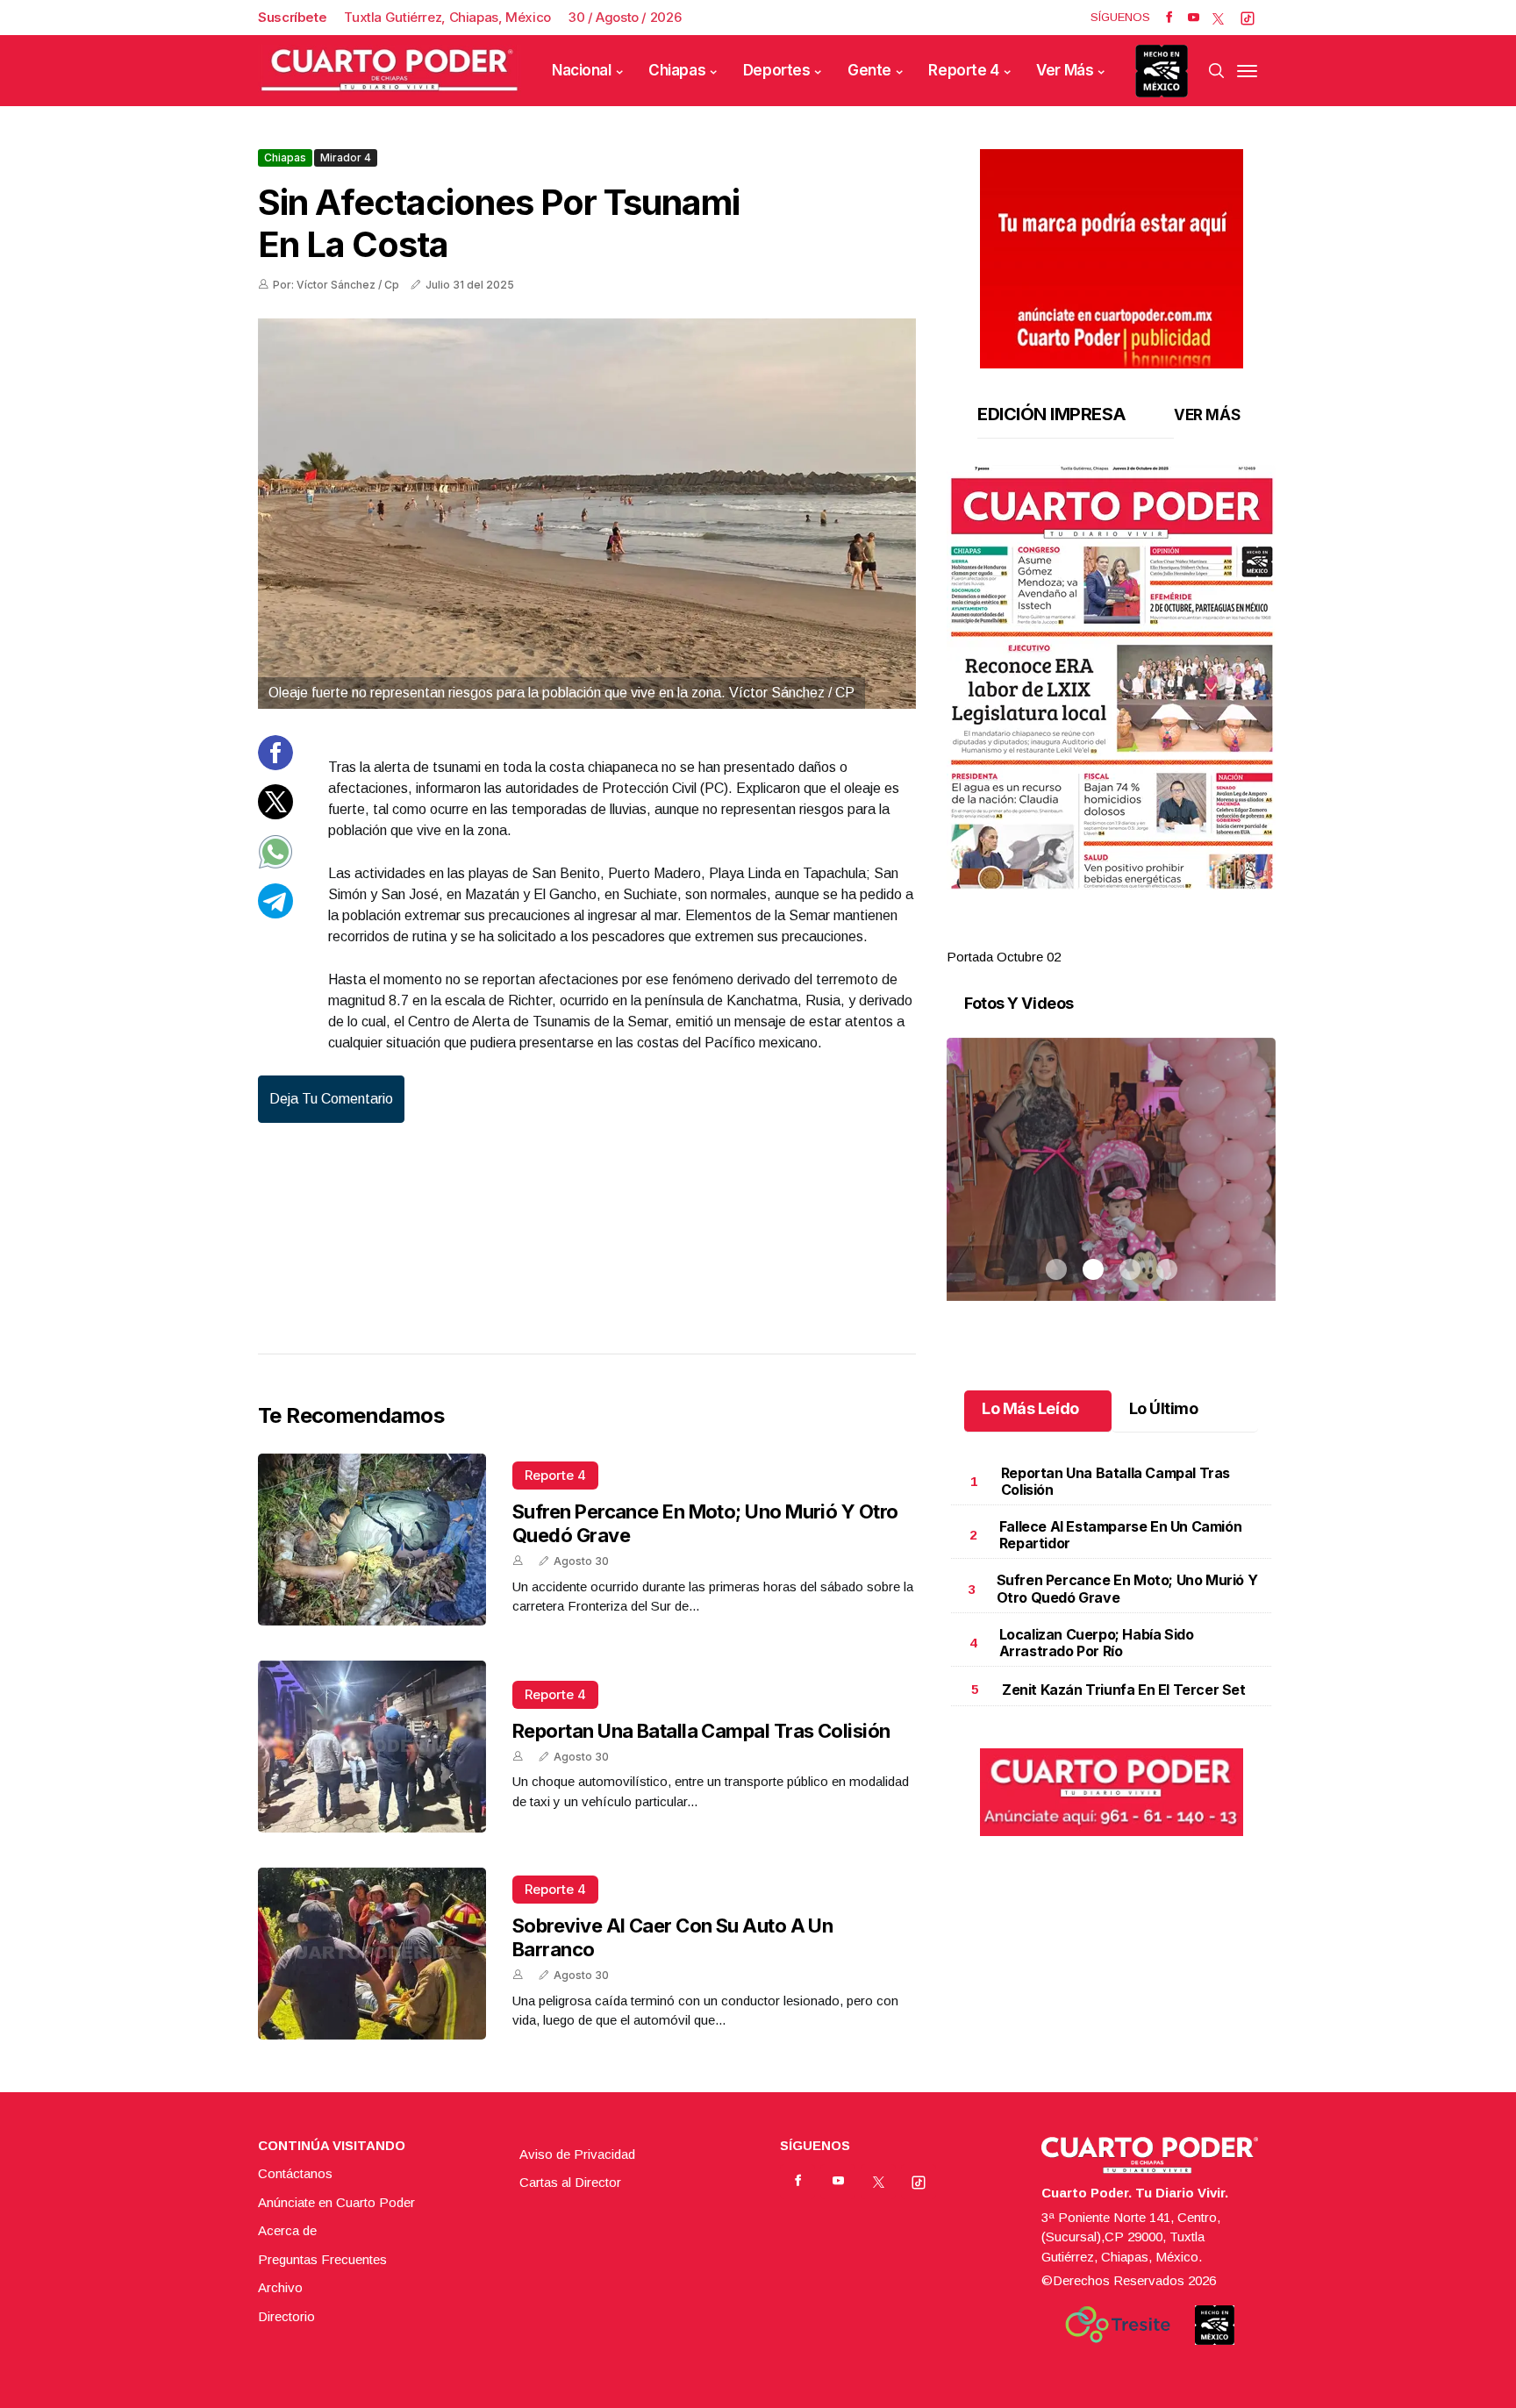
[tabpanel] (1111, 716)
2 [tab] (1093, 936)
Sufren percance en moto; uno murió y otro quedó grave (1127, 1588)
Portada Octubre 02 (1004, 957)
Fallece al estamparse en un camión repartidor (1120, 1535)
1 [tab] (1056, 936)
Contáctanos (295, 2173)
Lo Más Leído (1030, 1408)
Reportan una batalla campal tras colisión (701, 1731)
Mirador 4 (346, 157)
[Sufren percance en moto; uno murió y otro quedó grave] (372, 1540)
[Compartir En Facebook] (275, 765)
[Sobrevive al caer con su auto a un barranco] (372, 1954)
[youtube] (1194, 18)
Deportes (777, 70)
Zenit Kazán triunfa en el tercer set (1124, 1690)
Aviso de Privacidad (577, 2154)
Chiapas (677, 70)
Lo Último (1164, 1408)
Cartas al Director (570, 2182)
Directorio (286, 2316)
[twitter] (1218, 18)
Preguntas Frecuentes (322, 2259)
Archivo (280, 2287)
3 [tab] (1130, 936)
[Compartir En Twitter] (275, 815)
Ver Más (1065, 70)
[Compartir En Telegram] (275, 914)
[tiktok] (1248, 18)
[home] (390, 71)
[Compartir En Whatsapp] (275, 865)
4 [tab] (1167, 936)
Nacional (582, 70)
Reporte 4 (963, 70)
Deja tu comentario (331, 1099)
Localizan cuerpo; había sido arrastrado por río (1097, 1643)
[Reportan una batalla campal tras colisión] (372, 1747)
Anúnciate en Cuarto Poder (336, 2202)
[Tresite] (1118, 2325)
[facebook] (1169, 18)
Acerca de (287, 2230)
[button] (1111, 677)
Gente (869, 70)
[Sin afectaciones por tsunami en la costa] (587, 514)
